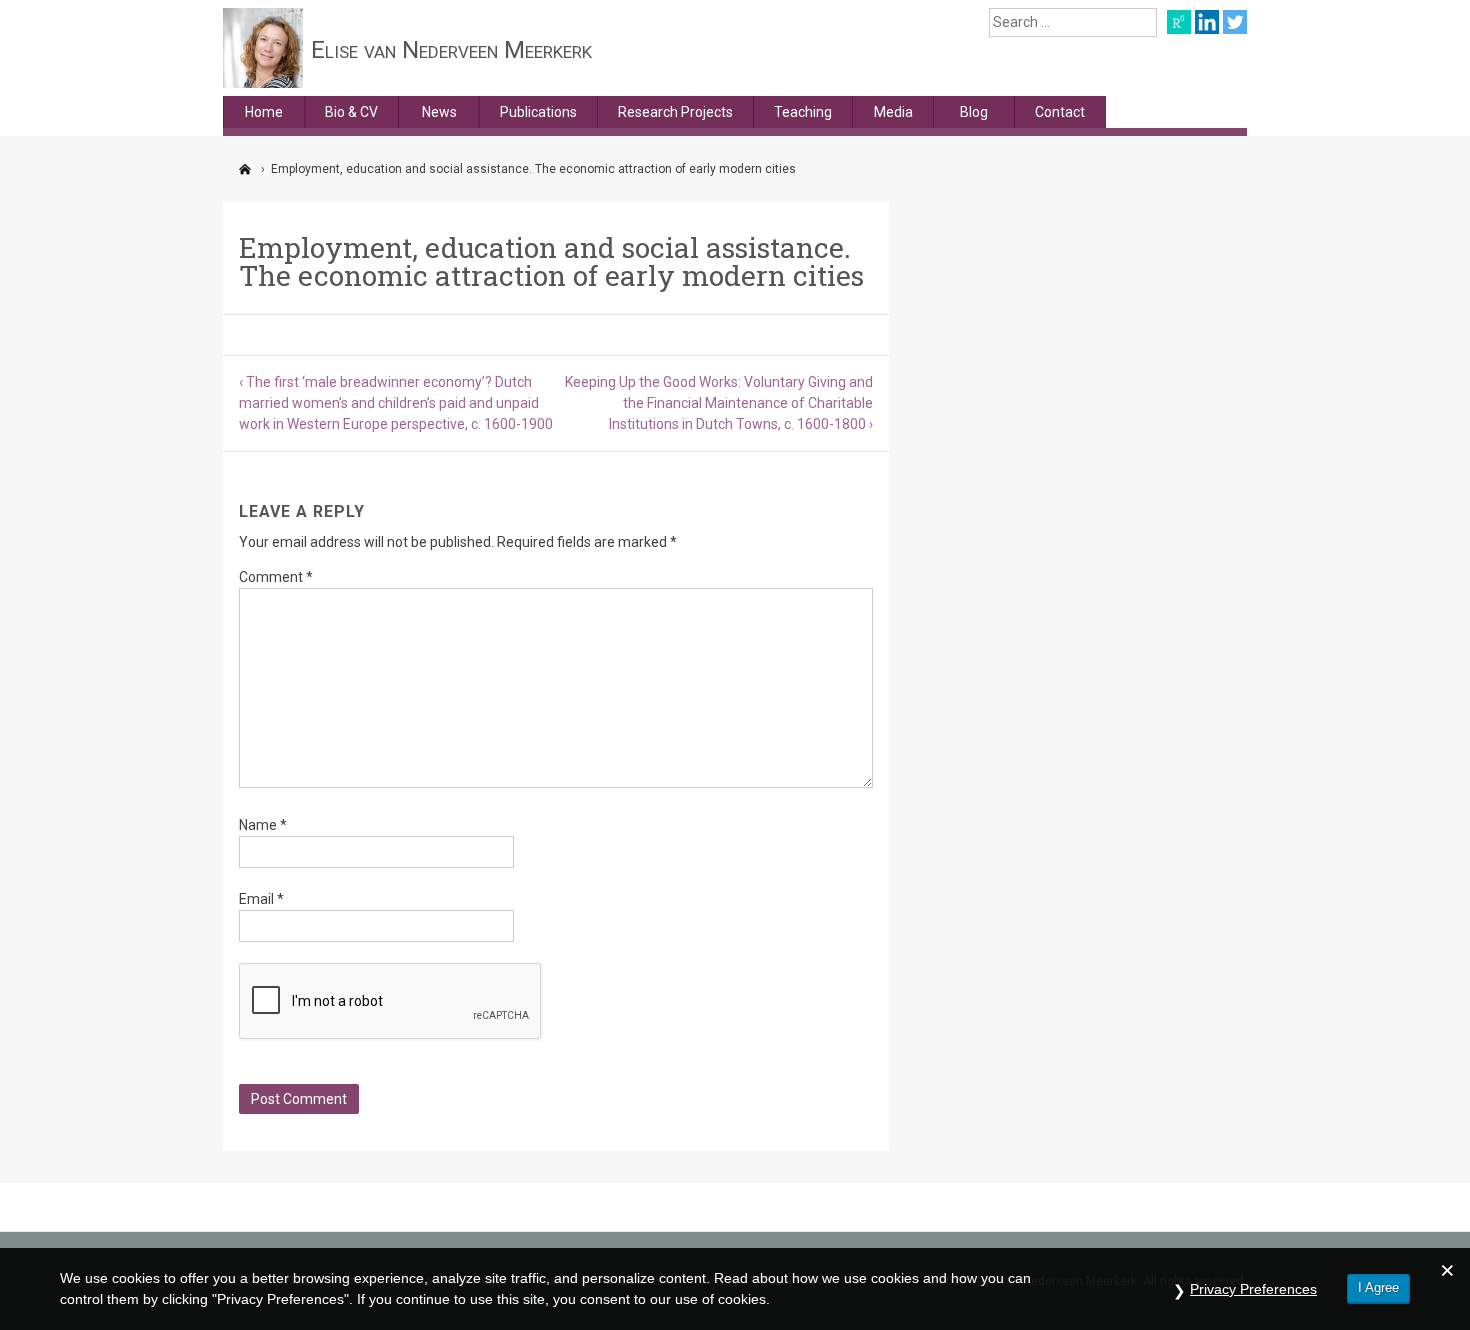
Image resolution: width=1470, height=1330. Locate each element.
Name (263, 825)
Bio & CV (351, 112)
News (439, 112)
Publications (538, 112)
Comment (276, 577)
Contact (1060, 112)
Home (264, 112)
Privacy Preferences (1253, 1289)
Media (893, 112)
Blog (974, 112)
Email (261, 899)
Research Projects (675, 112)
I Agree (1378, 1287)
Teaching (803, 112)
